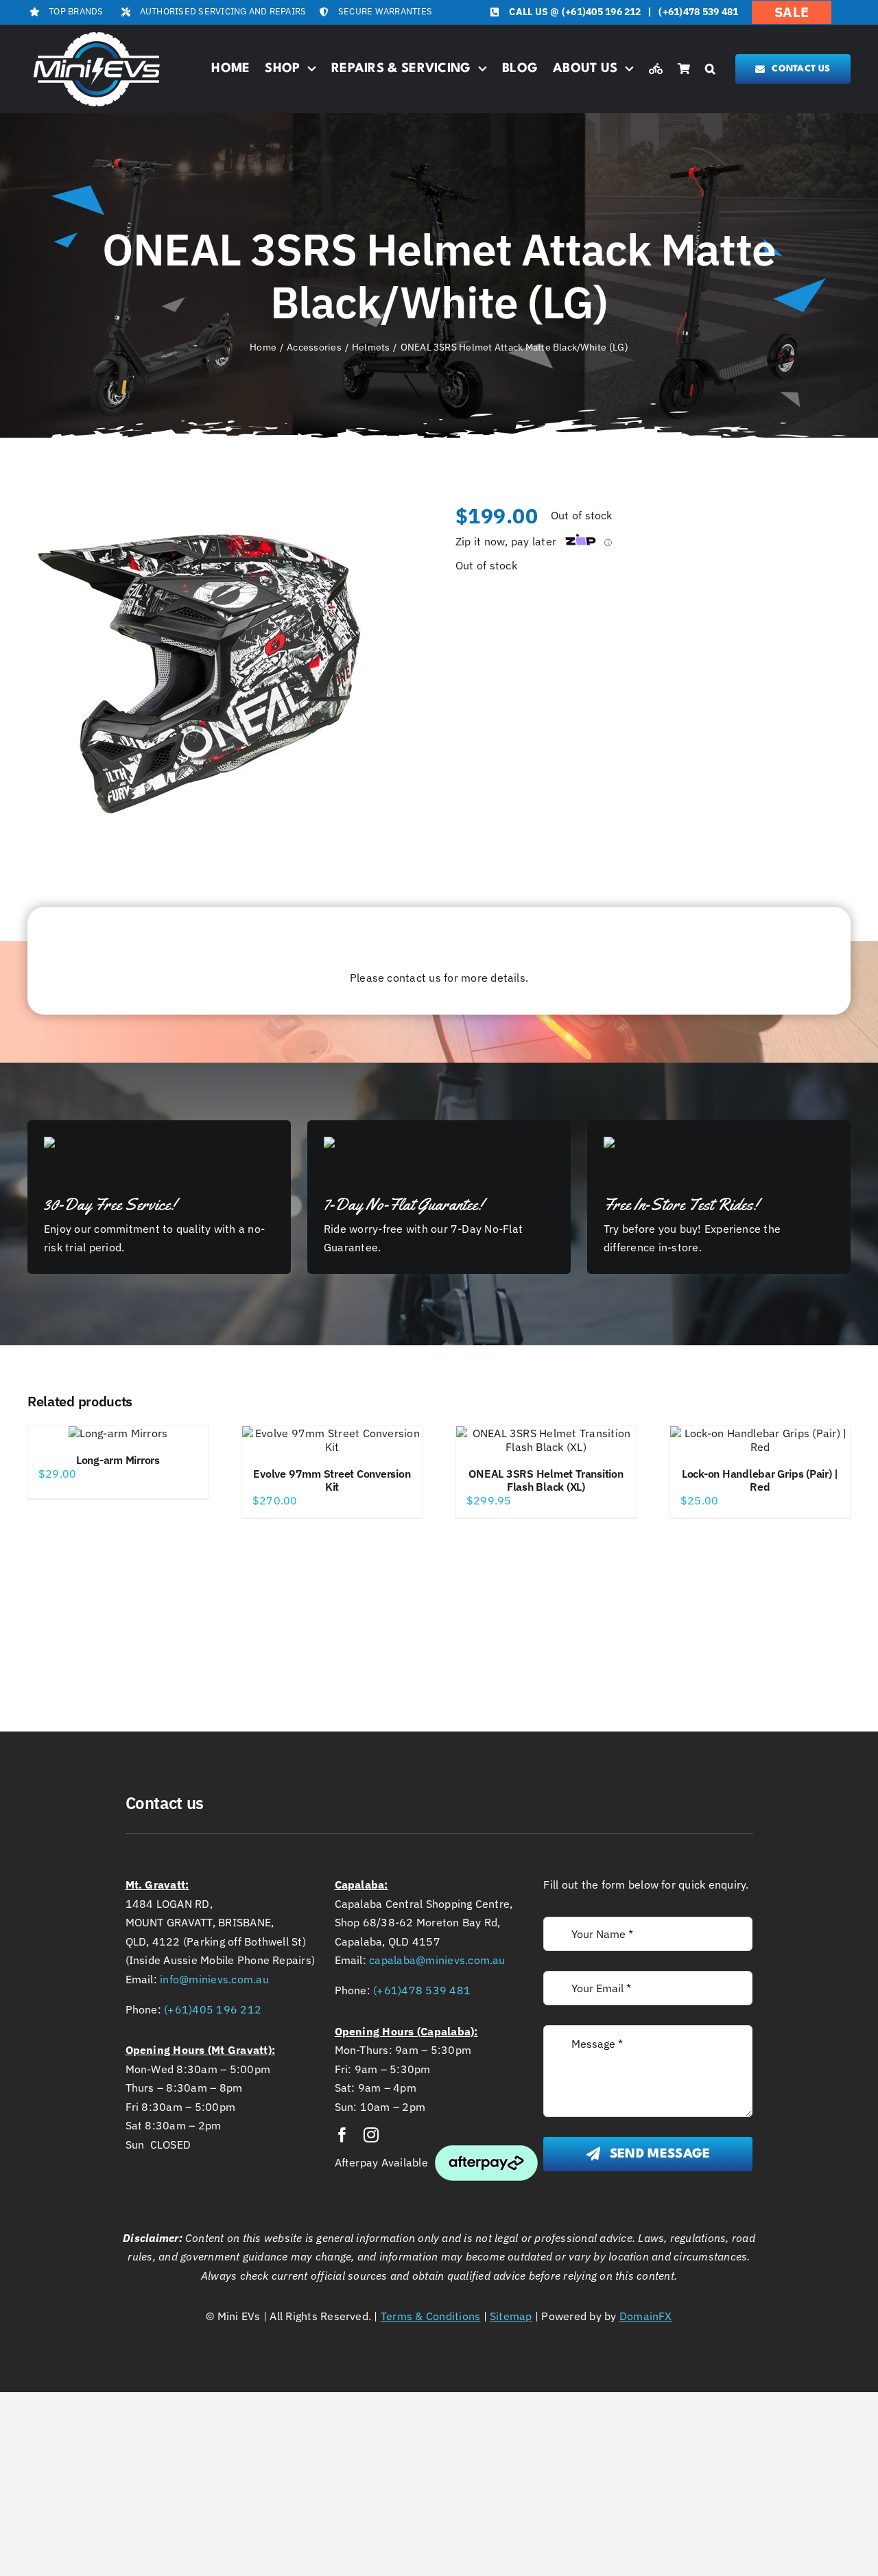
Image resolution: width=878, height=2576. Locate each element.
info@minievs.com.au (214, 1979)
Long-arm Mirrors (118, 1460)
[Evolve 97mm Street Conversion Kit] (332, 1440)
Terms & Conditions (430, 2316)
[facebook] (342, 2135)
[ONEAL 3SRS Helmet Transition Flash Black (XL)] (546, 1440)
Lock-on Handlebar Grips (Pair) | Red (760, 1480)
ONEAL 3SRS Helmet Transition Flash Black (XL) (546, 1480)
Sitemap (511, 2316)
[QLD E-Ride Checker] (656, 69)
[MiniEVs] (97, 34)
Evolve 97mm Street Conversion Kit (332, 1480)
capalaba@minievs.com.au (437, 1960)
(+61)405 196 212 (602, 12)
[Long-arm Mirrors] (118, 1433)
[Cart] (684, 69)
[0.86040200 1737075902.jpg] (199, 674)
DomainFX (646, 2316)
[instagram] (371, 2135)
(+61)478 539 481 (698, 12)
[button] (710, 69)
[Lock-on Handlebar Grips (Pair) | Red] (760, 1440)
